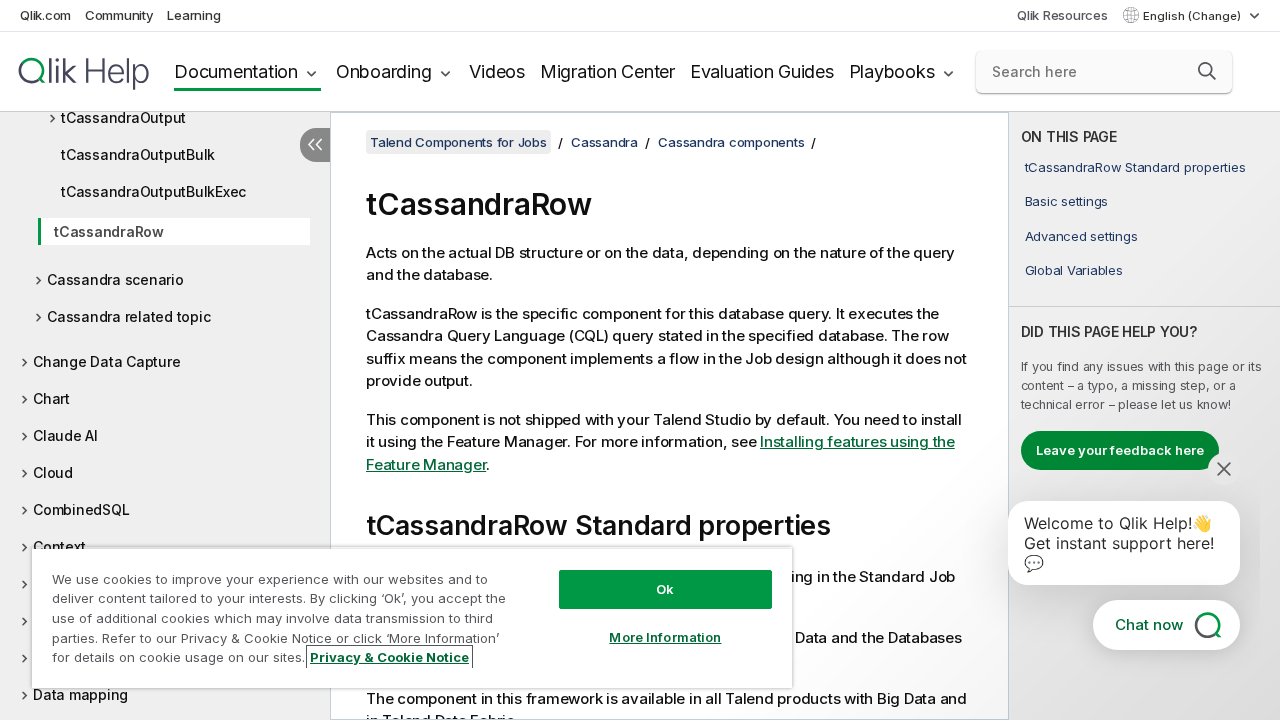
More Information (665, 637)
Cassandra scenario (115, 279)
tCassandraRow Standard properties (1135, 167)
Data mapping (80, 694)
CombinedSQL (81, 509)
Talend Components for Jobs (458, 142)
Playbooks (892, 71)
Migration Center (607, 71)
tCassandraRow (109, 231)
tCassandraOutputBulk (138, 154)
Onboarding (384, 71)
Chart (51, 398)
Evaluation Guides (762, 71)
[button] (1207, 71)
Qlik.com (45, 15)
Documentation (236, 71)
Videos (497, 71)
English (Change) (1193, 16)
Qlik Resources (1062, 15)
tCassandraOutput (123, 117)
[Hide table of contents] (315, 145)
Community (119, 15)
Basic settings (1067, 201)
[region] (412, 617)
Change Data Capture (106, 361)
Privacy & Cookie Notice (389, 657)
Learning (193, 15)
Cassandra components (731, 142)
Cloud (53, 472)
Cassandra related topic (128, 316)
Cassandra (604, 142)
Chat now (1149, 624)
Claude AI (65, 435)
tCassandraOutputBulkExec (153, 191)
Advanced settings (1081, 236)
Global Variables (1074, 270)
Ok (665, 589)
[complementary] (1144, 416)
